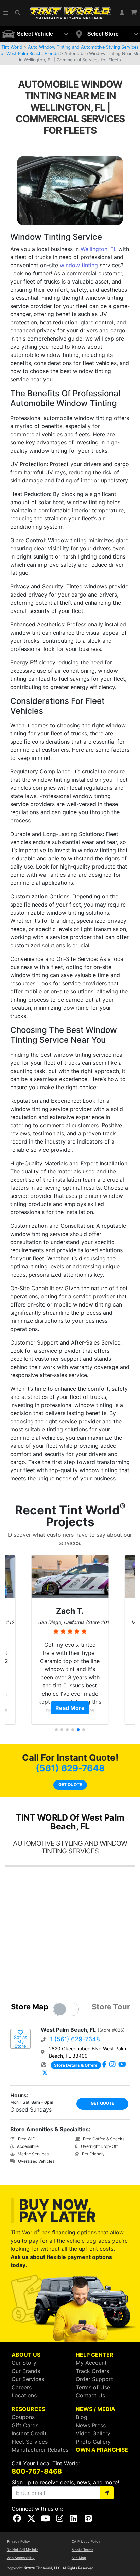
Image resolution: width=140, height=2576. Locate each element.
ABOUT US (26, 2355)
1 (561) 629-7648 (75, 2039)
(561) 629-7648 (70, 1768)
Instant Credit (29, 2433)
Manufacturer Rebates (40, 2450)
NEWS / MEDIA (95, 2409)
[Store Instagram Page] (112, 2065)
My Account (91, 2363)
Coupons (23, 2417)
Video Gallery (93, 2433)
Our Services (28, 2379)
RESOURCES (28, 2409)
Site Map (79, 2558)
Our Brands (26, 2371)
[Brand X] (45, 2073)
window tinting (79, 265)
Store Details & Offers (76, 2065)
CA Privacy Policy (86, 2541)
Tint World (12, 47)
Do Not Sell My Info (23, 2550)
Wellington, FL (99, 249)
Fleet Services (30, 2442)
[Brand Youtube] (122, 2065)
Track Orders (92, 2371)
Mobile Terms (82, 2550)
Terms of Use (93, 2387)
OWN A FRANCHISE (102, 2450)
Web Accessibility (21, 2558)
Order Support (94, 2379)
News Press (91, 2425)
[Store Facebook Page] (104, 2065)
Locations (24, 2395)
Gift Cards (25, 2425)
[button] (6, 13)
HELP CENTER (95, 2355)
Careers (22, 2387)
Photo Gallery (93, 2442)
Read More (70, 1708)
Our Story (24, 2363)
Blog (82, 2417)
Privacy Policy (19, 2541)
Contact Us (90, 2395)
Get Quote (70, 1784)
